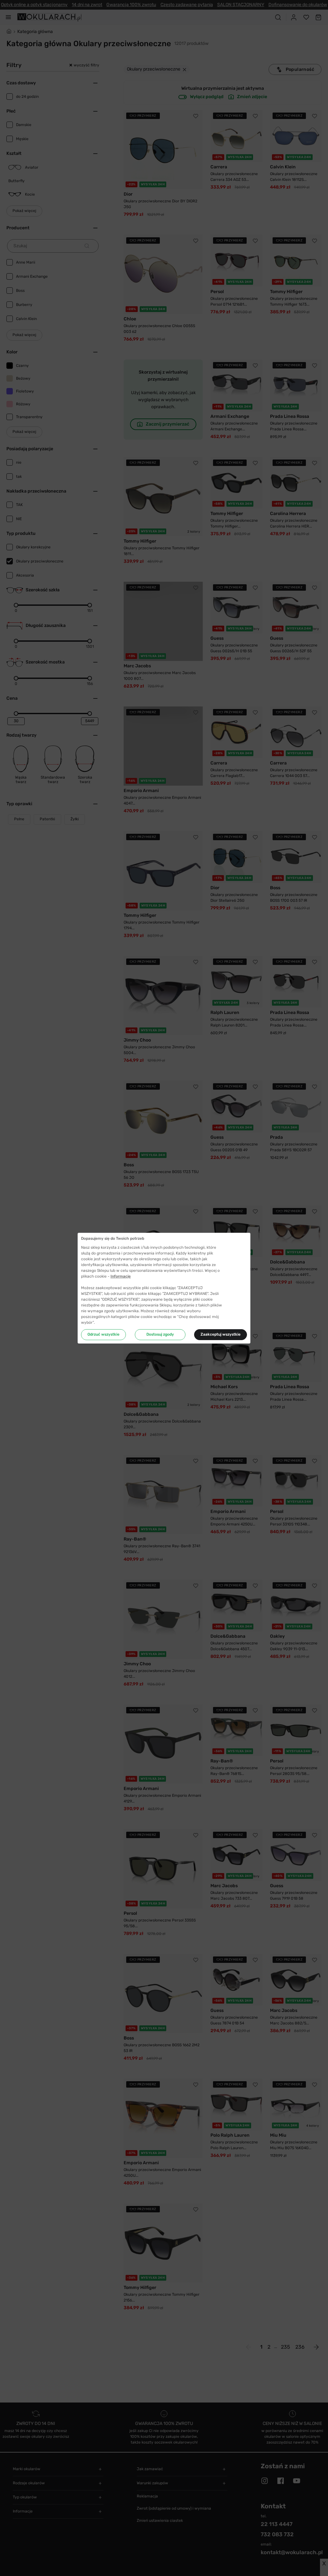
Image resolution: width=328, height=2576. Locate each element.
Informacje (121, 1276)
